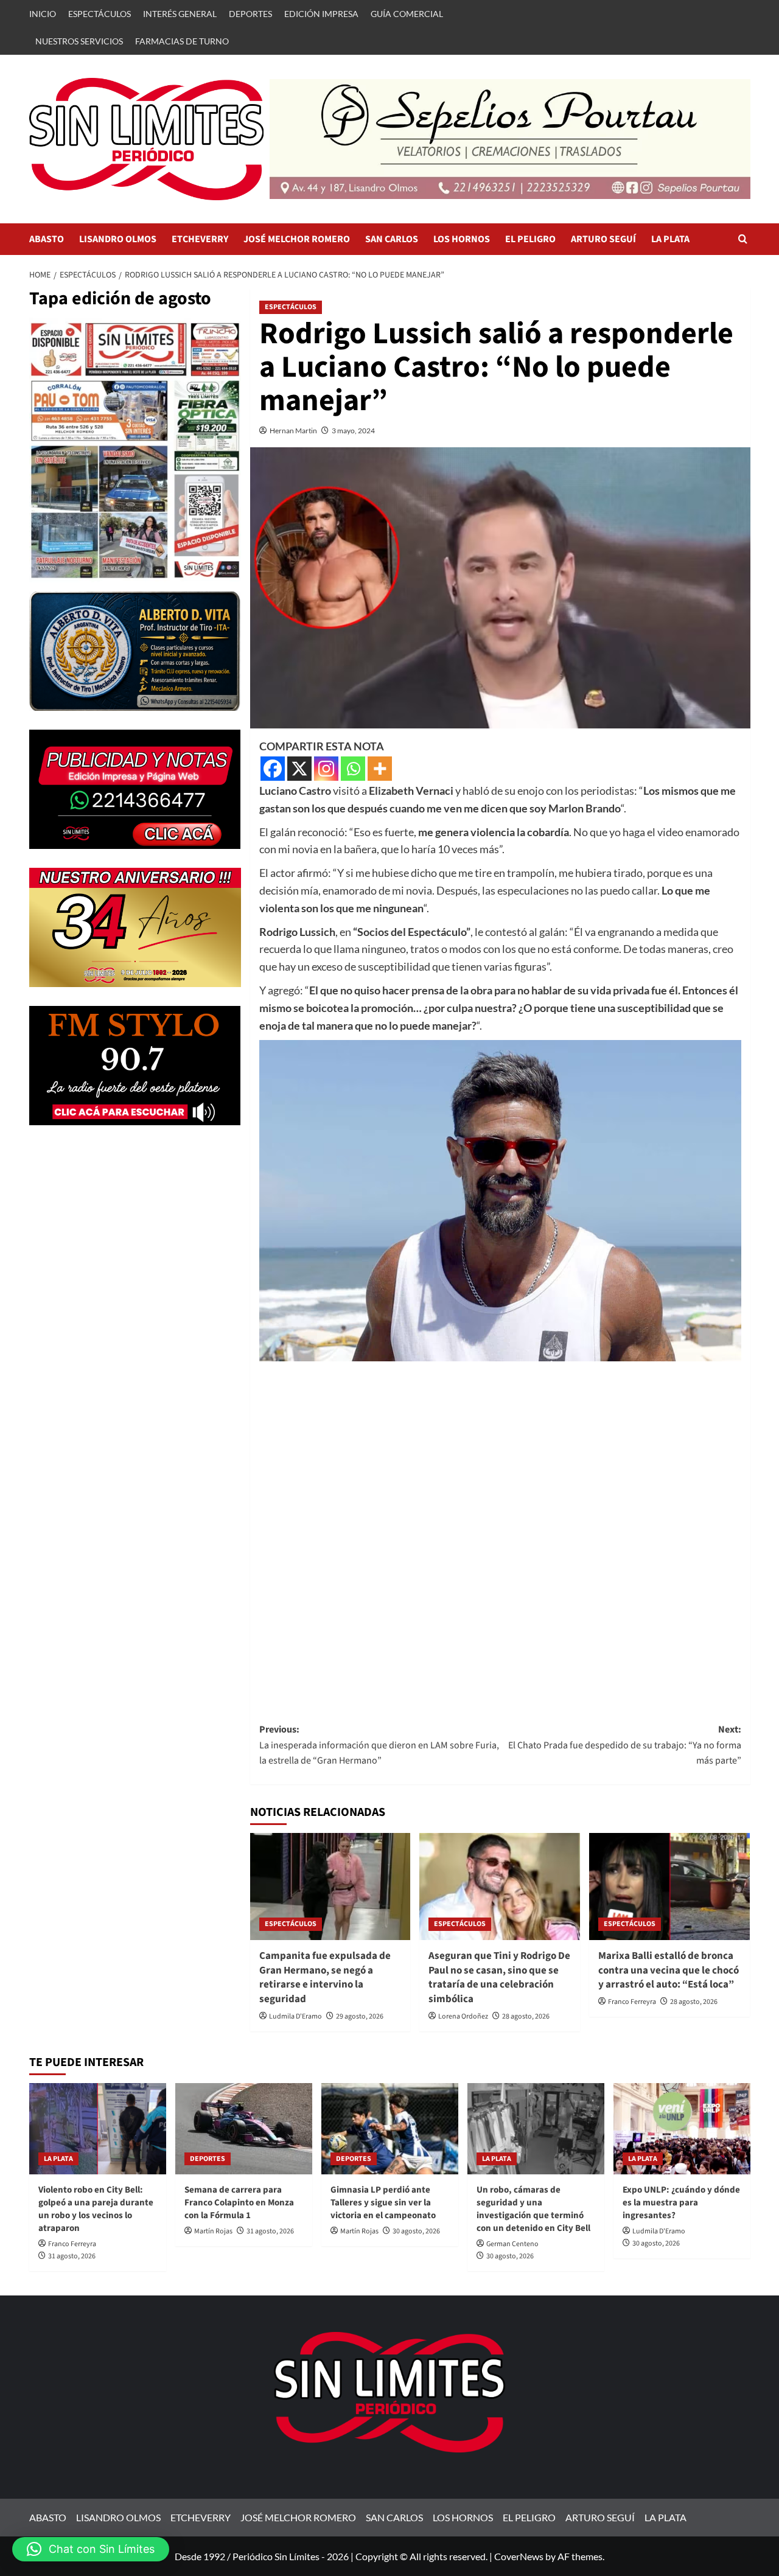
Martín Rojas (213, 2231)
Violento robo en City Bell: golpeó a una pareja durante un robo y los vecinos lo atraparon (96, 2209)
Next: (625, 1745)
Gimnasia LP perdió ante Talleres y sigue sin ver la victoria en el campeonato (383, 2203)
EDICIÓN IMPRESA (321, 14)
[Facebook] (273, 769)
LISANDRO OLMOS (118, 239)
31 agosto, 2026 (72, 2256)
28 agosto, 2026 (526, 2016)
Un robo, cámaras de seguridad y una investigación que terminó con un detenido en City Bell (533, 2209)
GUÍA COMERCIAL (407, 14)
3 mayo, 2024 (353, 431)
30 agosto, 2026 (416, 2231)
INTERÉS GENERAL (180, 14)
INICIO (43, 14)
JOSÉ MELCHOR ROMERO (297, 239)
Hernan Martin (293, 431)
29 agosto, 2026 (360, 2016)
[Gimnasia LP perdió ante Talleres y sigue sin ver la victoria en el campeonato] (390, 2129)
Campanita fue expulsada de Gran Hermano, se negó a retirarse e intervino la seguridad (325, 1977)
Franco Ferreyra (632, 2002)
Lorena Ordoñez (463, 2016)
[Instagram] (326, 769)
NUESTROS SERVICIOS (79, 41)
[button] (743, 239)
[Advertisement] (500, 1530)
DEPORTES (250, 14)
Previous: (379, 1745)
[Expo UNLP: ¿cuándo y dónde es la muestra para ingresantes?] (682, 2129)
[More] (380, 769)
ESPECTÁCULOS (100, 14)
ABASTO (47, 239)
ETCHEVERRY (200, 239)
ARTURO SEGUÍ (603, 239)
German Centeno (512, 2244)
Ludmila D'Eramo (295, 2016)
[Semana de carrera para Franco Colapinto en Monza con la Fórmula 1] (244, 2129)
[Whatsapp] (353, 769)
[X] (299, 769)
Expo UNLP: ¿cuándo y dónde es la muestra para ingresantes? (681, 2203)
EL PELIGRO (530, 239)
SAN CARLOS (392, 239)
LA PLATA (670, 239)
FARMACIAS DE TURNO (182, 41)
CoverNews (519, 2556)
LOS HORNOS (462, 239)
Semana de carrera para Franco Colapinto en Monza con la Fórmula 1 (239, 2203)
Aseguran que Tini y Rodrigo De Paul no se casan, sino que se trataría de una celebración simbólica (499, 1977)
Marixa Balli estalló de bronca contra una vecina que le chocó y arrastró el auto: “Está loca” (669, 1970)
